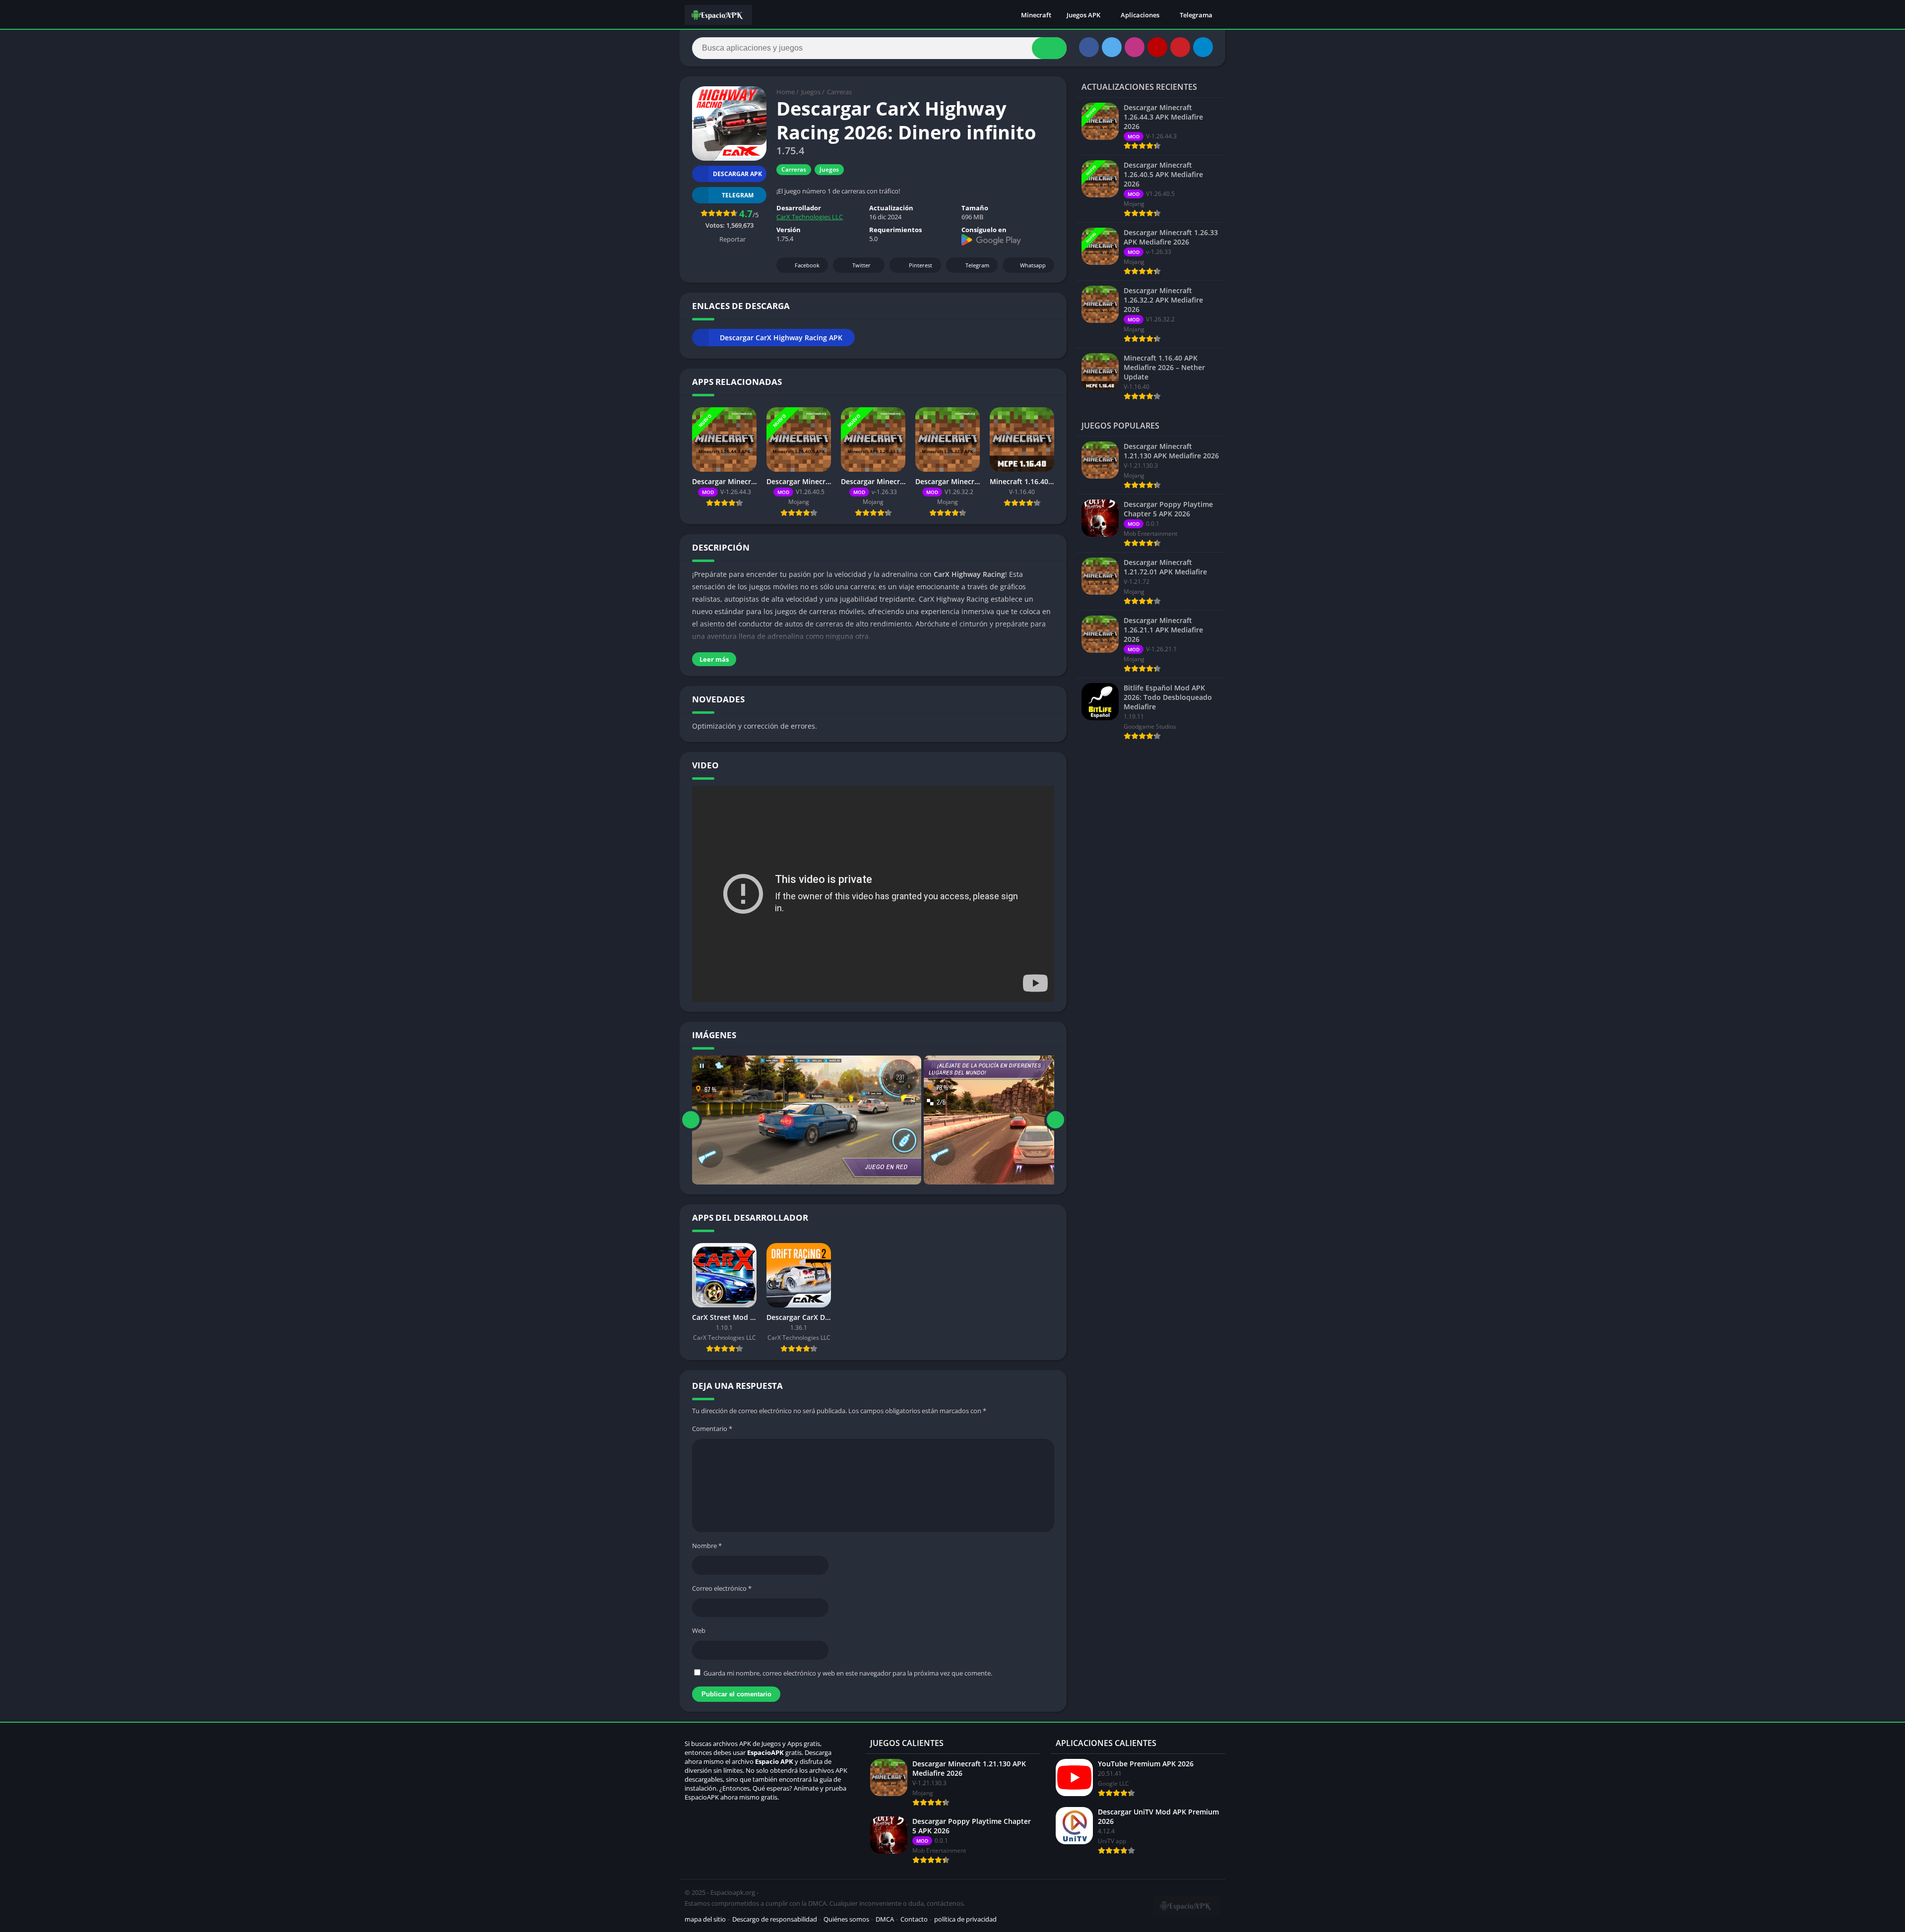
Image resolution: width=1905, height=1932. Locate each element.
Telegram (977, 265)
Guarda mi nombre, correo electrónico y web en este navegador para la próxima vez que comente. (848, 1673)
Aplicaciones (1140, 15)
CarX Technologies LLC (810, 217)
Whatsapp (1033, 265)
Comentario (712, 1429)
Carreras (839, 92)
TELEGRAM (738, 195)
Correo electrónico (722, 1588)
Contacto (914, 1919)
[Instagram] (1135, 47)
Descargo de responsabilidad (775, 1919)
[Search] (1049, 48)
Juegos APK (1083, 15)
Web (699, 1630)
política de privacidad (965, 1919)
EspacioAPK (765, 1752)
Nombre (707, 1546)
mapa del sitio (705, 1919)
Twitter (861, 265)
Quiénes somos (846, 1919)
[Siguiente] (1055, 1120)
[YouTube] (1157, 47)
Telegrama (1196, 15)
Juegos (811, 92)
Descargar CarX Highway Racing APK (781, 338)
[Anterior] (691, 1120)
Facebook (807, 265)
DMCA (885, 1919)
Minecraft (1036, 15)
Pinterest (921, 265)
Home (786, 92)
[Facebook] (1089, 47)
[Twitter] (1112, 47)
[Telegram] (1203, 47)
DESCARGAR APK (737, 174)
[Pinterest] (1180, 47)
